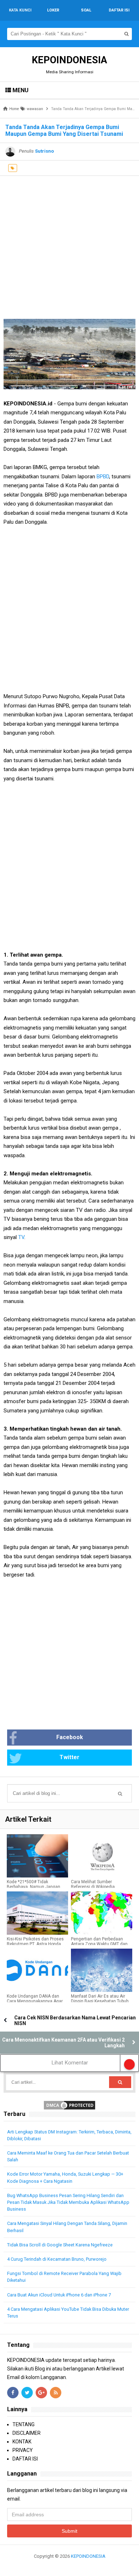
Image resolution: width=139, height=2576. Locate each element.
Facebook (70, 1737)
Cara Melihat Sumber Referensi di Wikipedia (93, 1884)
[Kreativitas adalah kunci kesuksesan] (70, 2565)
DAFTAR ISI (25, 2459)
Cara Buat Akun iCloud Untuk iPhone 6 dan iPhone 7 (59, 2295)
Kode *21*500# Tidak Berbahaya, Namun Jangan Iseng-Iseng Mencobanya (34, 1887)
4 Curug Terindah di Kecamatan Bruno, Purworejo (57, 2259)
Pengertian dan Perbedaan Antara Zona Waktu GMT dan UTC (99, 1944)
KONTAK (22, 2442)
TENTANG (24, 2424)
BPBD (103, 477)
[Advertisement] (69, 246)
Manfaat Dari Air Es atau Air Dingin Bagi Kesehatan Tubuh (100, 1999)
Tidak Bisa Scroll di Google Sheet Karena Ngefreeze (60, 2245)
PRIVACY (23, 2450)
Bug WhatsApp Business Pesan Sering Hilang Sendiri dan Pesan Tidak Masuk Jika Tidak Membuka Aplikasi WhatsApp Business (68, 2202)
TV (21, 1237)
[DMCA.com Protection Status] (69, 2105)
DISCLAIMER (27, 2433)
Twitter (69, 1757)
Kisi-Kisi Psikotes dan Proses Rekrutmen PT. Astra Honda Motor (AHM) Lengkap (35, 1944)
